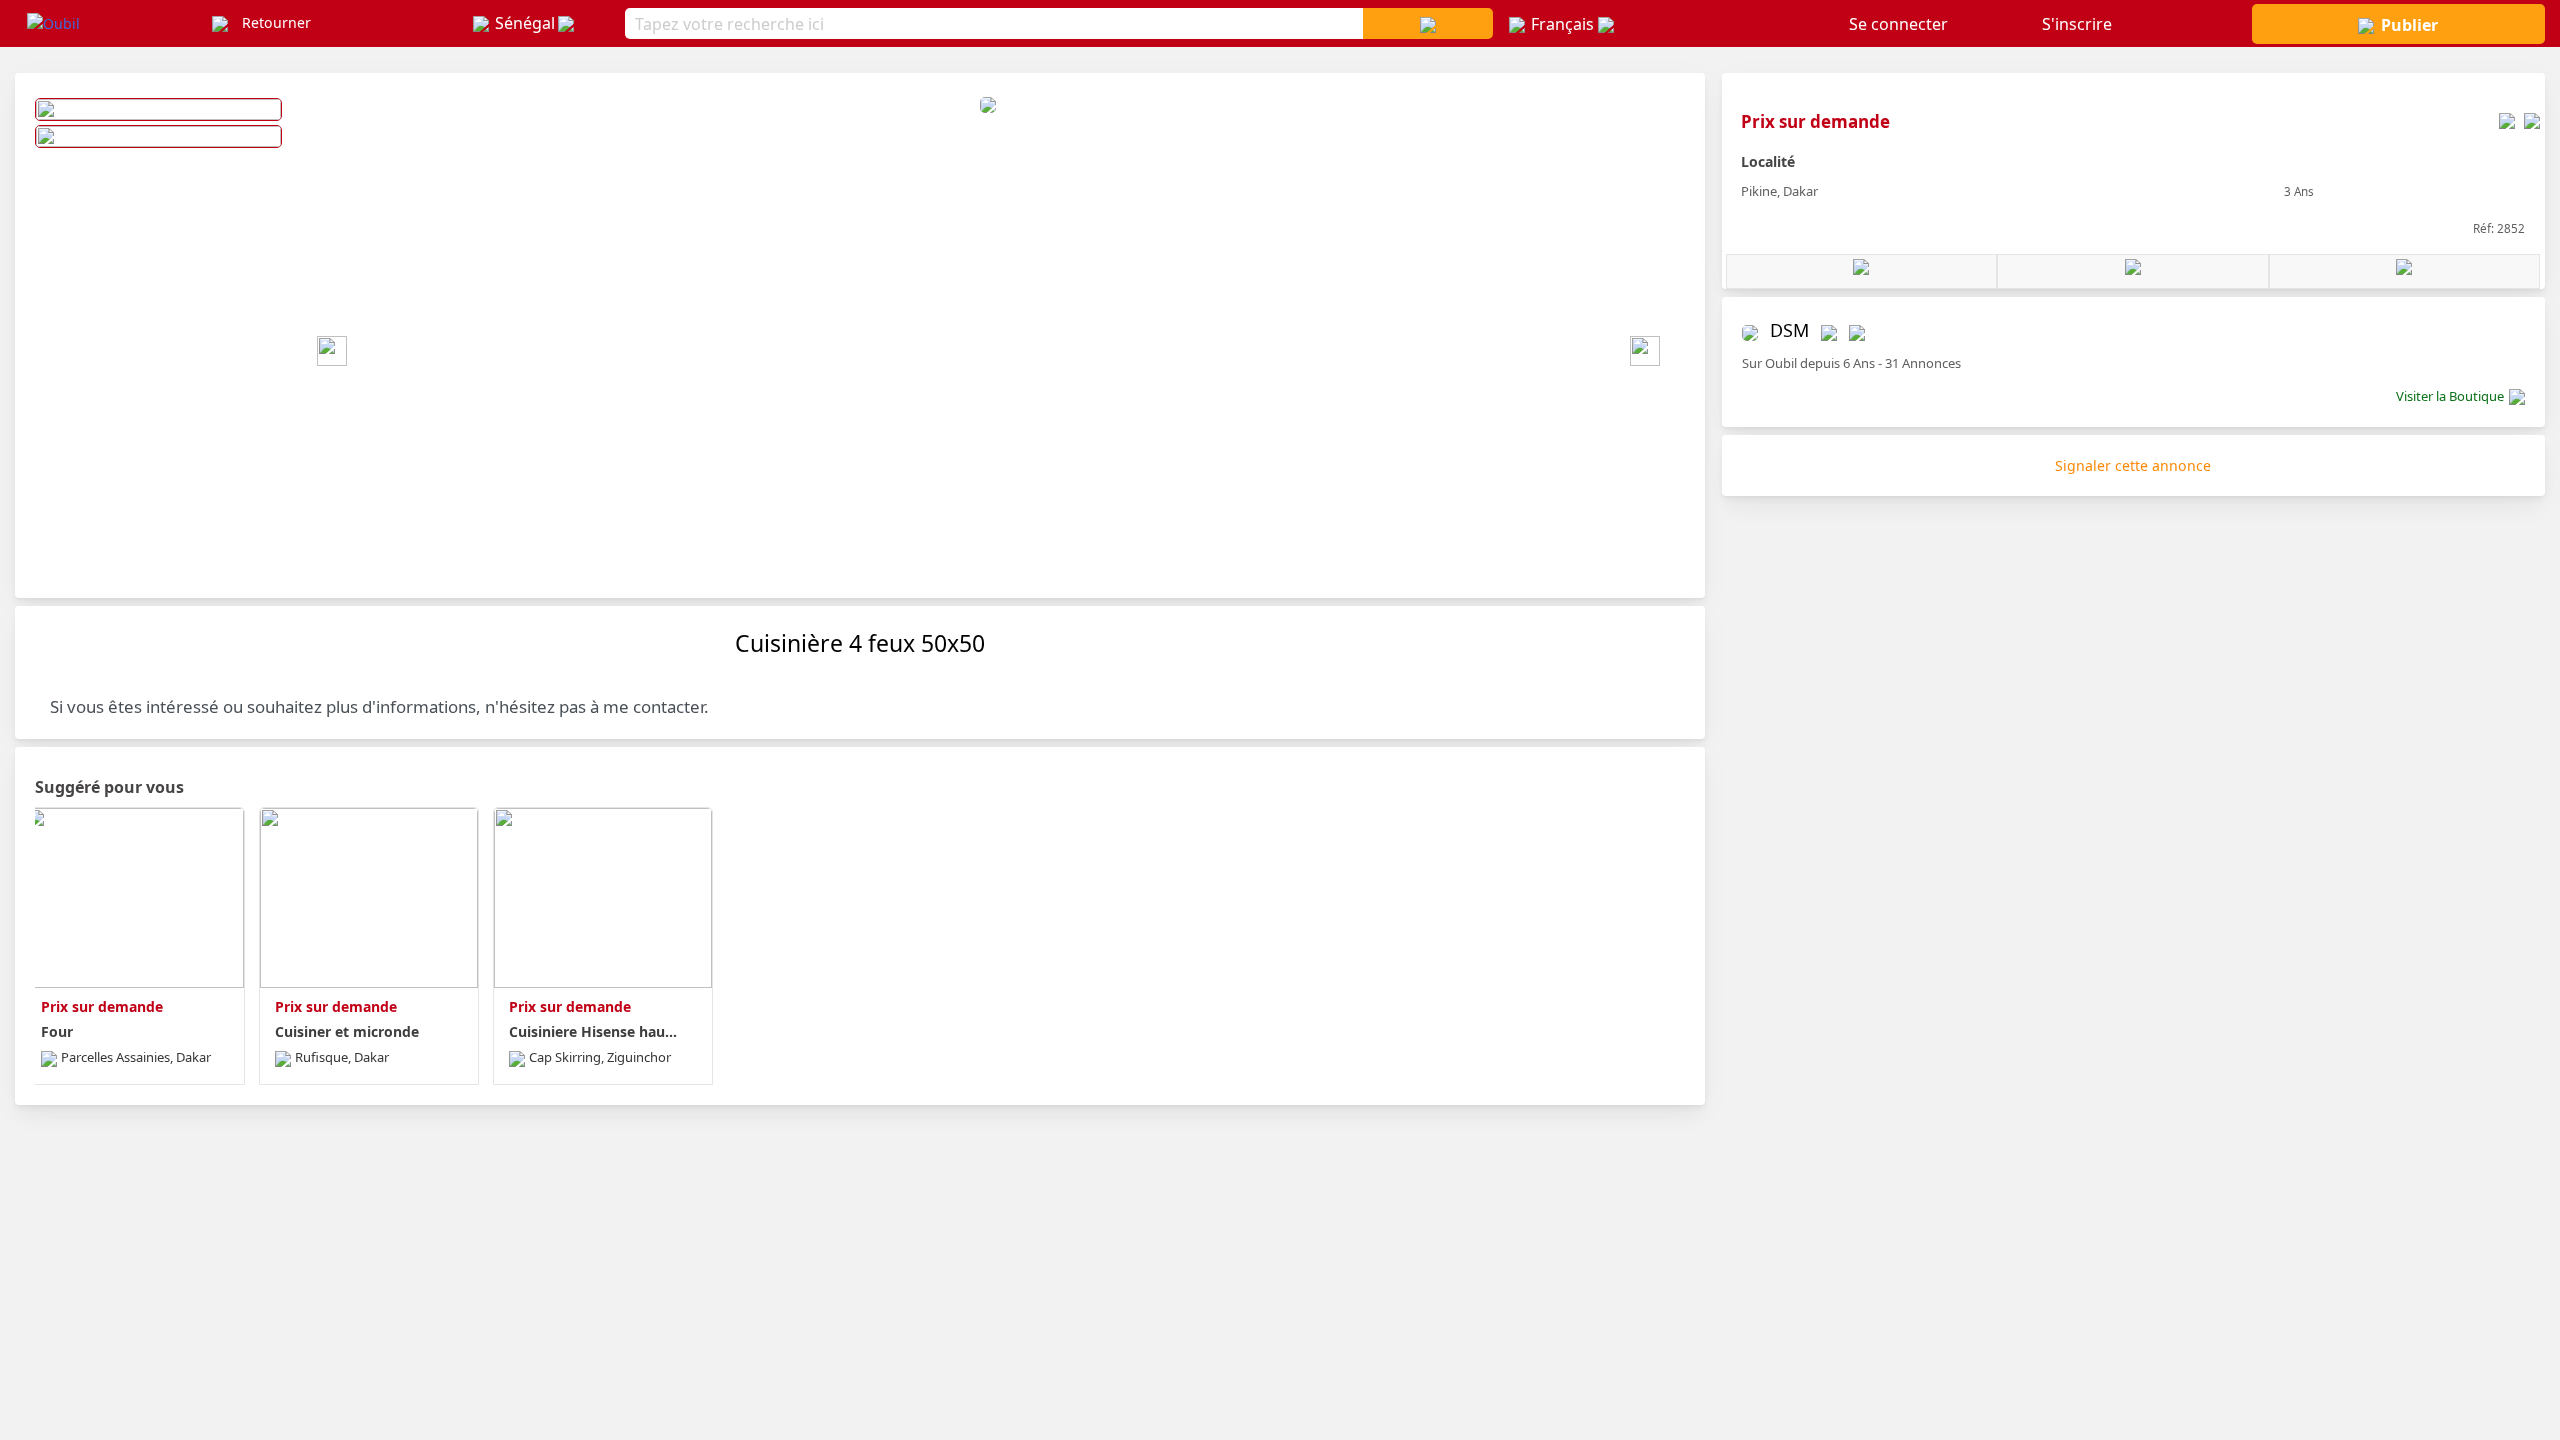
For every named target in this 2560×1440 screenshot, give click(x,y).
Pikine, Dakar (1779, 191)
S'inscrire (2077, 24)
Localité (1768, 161)
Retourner (276, 22)
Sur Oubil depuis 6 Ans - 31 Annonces (1851, 363)
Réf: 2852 (2499, 228)
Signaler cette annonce (2133, 465)
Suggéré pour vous (109, 787)
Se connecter (1898, 24)
